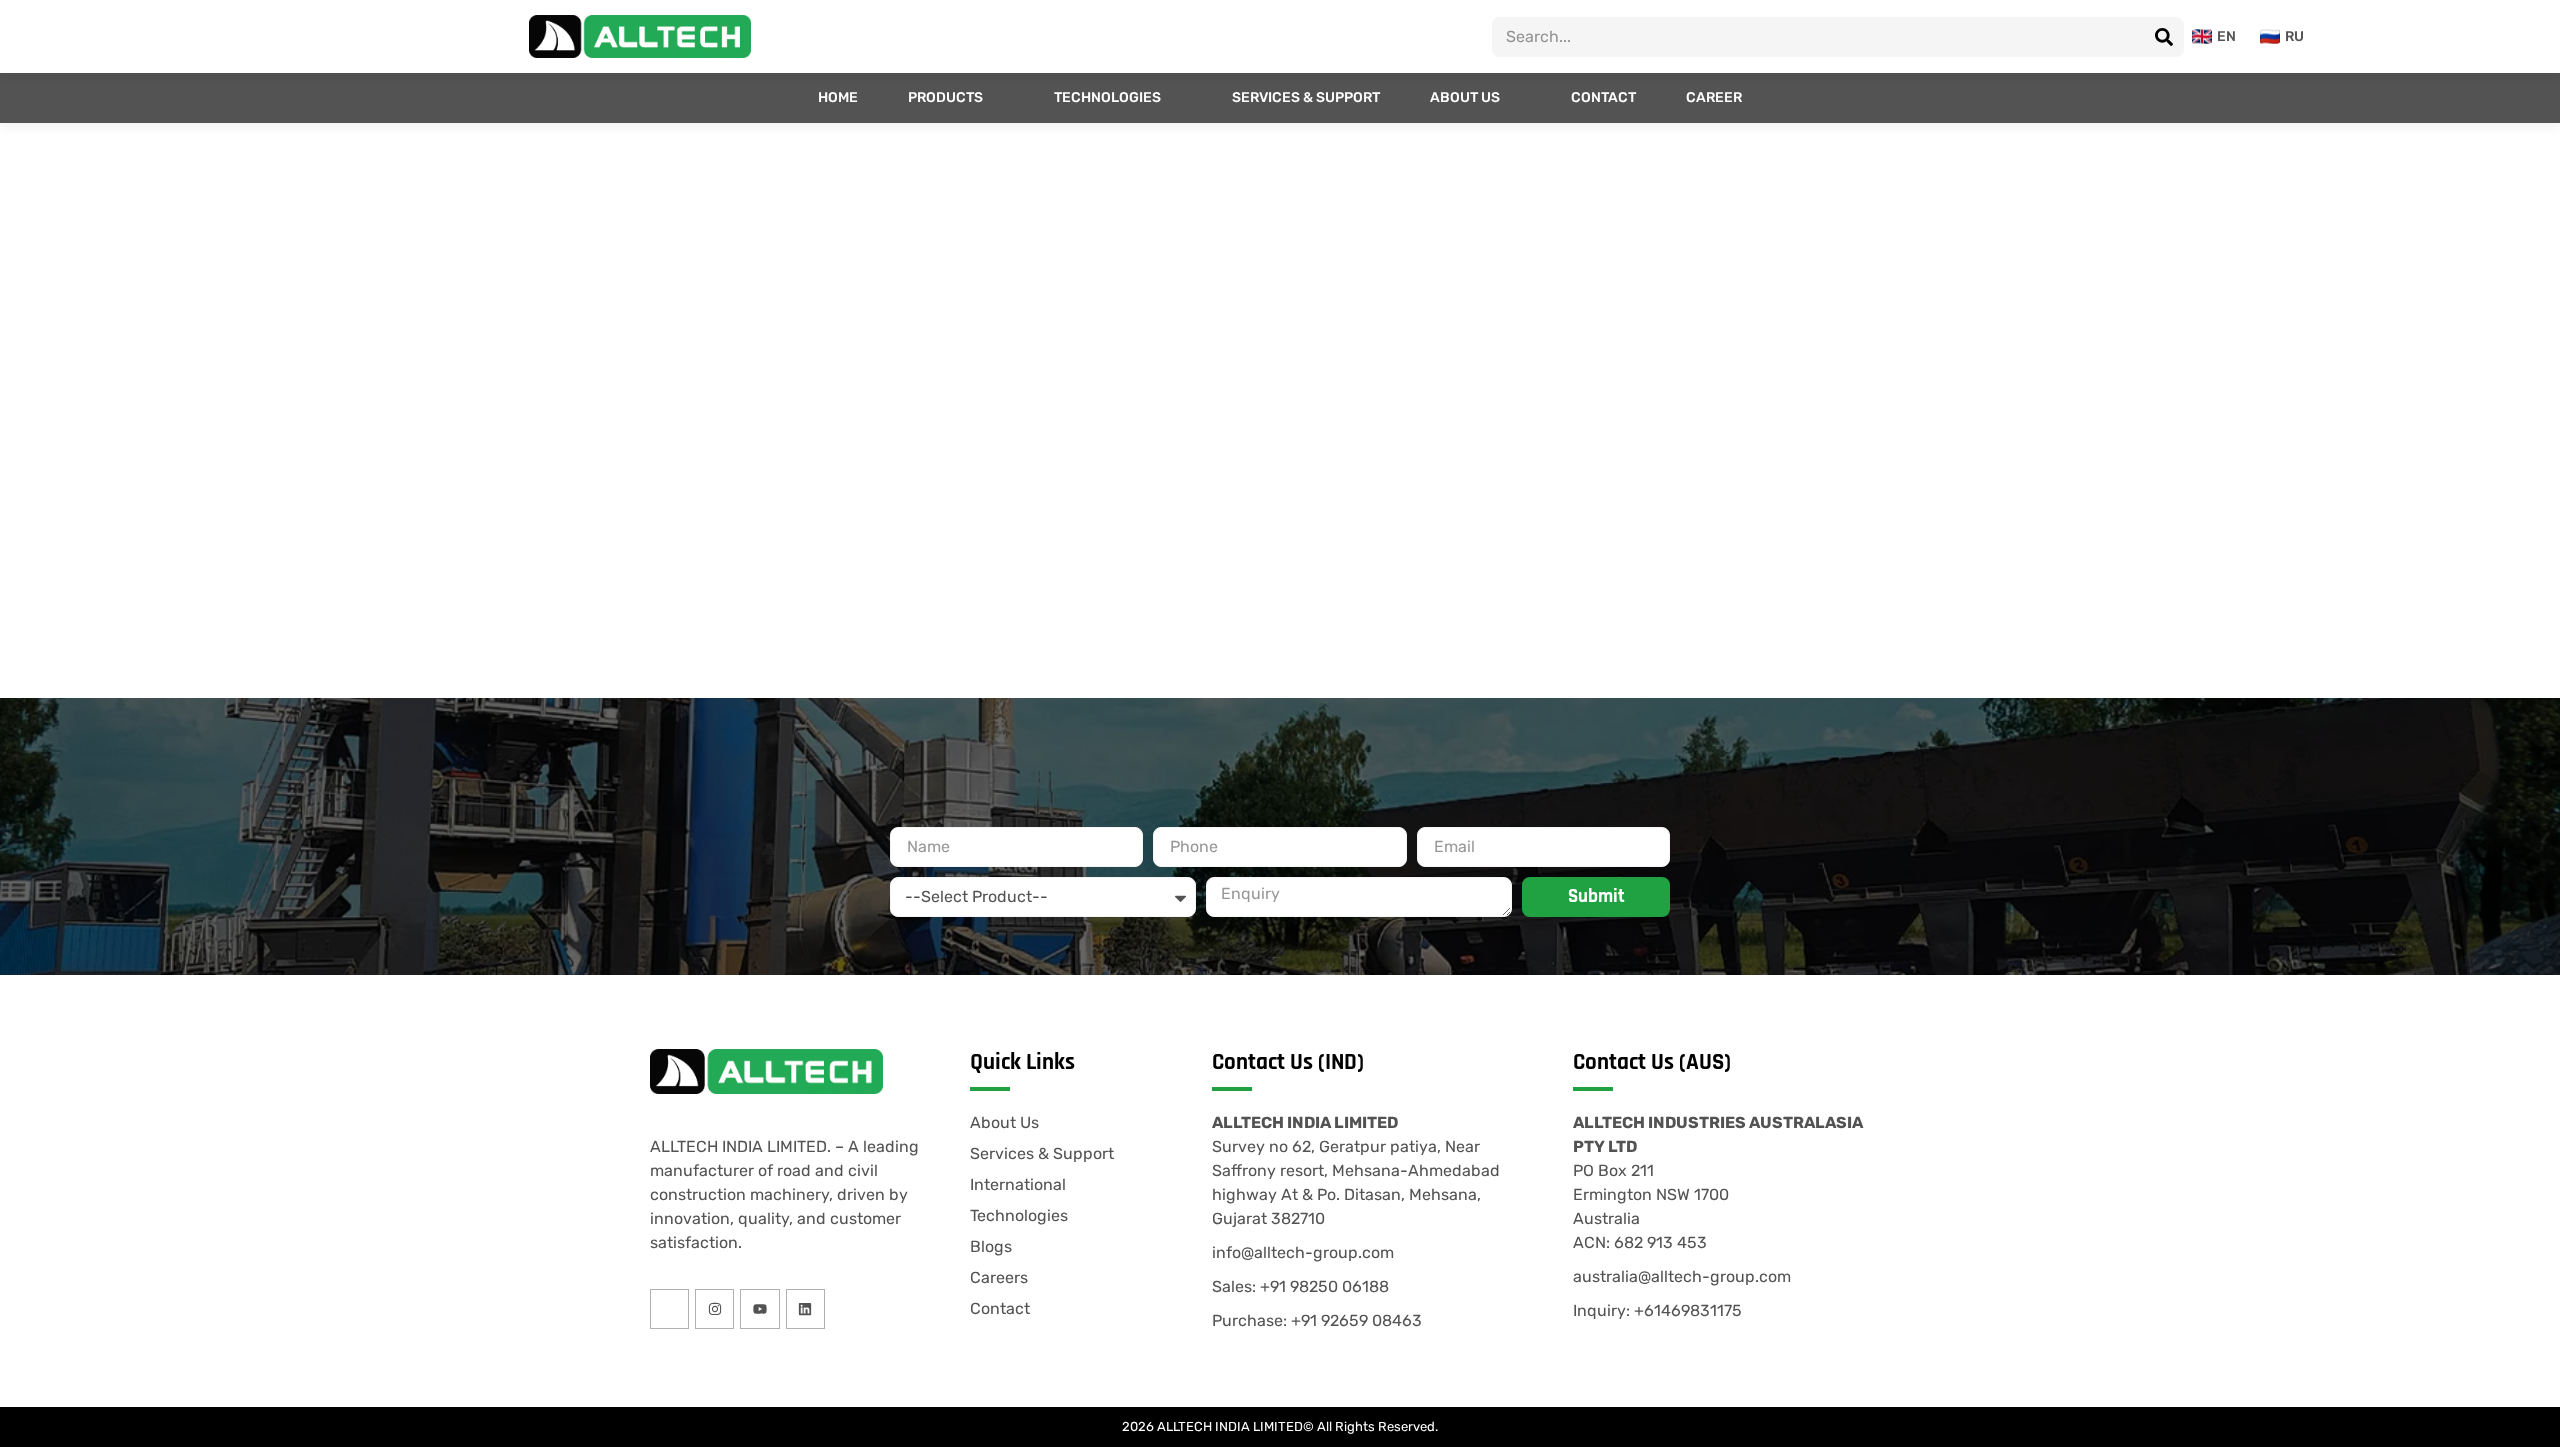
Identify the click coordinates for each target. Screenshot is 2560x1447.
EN (2226, 36)
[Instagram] (714, 1308)
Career (1714, 97)
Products (945, 97)
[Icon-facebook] (669, 1308)
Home (838, 97)
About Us (1465, 97)
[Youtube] (759, 1308)
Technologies (1107, 97)
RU (2294, 36)
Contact (1603, 97)
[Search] (2164, 37)
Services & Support (1306, 97)
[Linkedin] (805, 1308)
